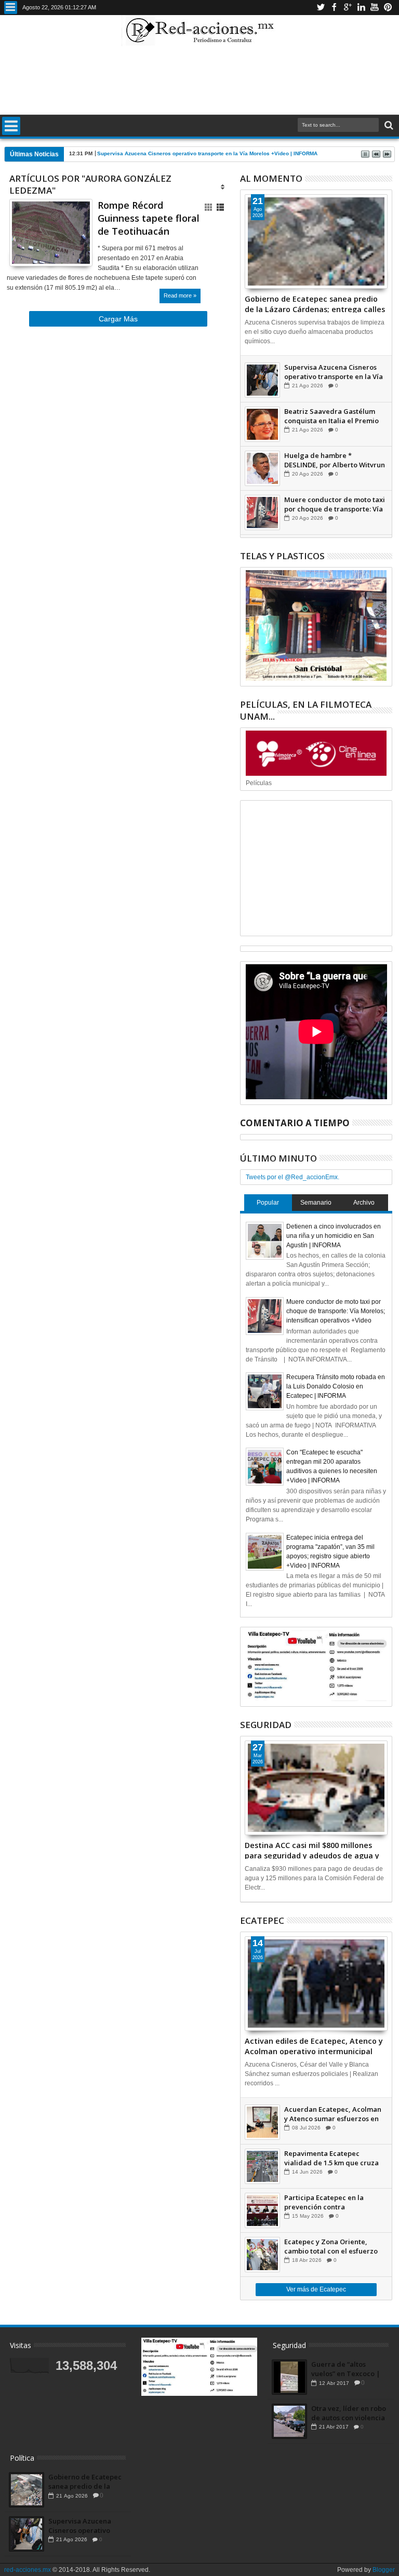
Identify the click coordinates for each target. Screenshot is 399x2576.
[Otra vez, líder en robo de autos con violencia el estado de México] (289, 2421)
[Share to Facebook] (17, 248)
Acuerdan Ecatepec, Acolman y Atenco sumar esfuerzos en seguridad (333, 2114)
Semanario (316, 1203)
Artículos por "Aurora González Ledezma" (90, 184)
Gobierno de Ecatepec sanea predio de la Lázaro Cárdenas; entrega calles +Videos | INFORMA (315, 303)
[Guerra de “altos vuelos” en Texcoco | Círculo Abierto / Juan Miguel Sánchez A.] (289, 2377)
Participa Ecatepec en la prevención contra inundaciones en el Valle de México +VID (330, 2202)
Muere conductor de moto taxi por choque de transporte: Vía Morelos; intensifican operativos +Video (335, 504)
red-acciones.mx (28, 2570)
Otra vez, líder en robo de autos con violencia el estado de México (349, 2413)
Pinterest (388, 8)
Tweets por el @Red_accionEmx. (292, 1177)
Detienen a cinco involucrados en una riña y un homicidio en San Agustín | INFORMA (334, 1236)
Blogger (384, 2570)
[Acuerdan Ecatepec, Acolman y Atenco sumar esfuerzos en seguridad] (262, 2122)
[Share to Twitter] (29, 248)
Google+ (348, 8)
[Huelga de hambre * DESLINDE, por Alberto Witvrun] (262, 468)
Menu (11, 8)
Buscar (388, 125)
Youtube (375, 8)
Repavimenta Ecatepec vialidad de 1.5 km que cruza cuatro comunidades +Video (331, 2158)
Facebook (334, 8)
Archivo (364, 1203)
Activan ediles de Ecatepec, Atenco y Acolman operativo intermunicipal (314, 2045)
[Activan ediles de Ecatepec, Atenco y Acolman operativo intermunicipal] (316, 1984)
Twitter (321, 8)
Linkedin (361, 8)
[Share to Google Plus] (40, 248)
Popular (268, 1203)
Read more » (180, 295)
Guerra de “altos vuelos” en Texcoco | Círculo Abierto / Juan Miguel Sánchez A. (346, 2369)
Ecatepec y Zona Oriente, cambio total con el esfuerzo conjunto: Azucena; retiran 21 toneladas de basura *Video (332, 2246)
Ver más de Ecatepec (316, 2289)
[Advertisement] (199, 80)
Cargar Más (118, 319)
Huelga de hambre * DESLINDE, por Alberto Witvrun (335, 460)
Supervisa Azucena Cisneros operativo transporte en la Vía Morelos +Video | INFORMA (207, 153)
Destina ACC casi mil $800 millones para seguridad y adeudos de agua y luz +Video (312, 1850)
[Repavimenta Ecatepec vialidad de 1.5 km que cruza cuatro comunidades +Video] (262, 2166)
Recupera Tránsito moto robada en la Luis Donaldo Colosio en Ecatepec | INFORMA (336, 1386)
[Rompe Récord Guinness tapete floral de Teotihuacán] (51, 233)
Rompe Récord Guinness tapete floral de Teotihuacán (149, 218)
